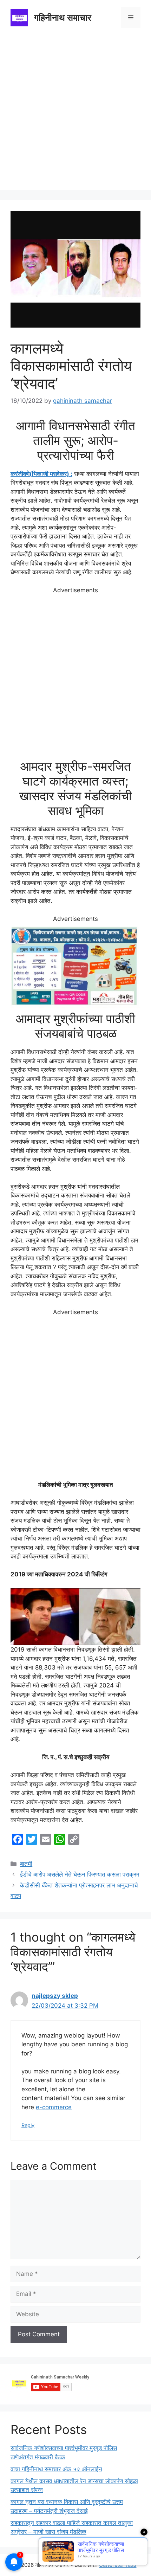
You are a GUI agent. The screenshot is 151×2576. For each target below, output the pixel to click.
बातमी (26, 1864)
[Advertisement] (75, 114)
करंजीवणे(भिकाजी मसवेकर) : (41, 474)
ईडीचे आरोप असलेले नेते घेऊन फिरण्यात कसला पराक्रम (80, 1874)
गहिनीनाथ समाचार (63, 18)
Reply (28, 2125)
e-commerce (54, 2107)
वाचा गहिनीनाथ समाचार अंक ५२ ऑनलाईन (56, 2469)
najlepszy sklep (55, 1996)
